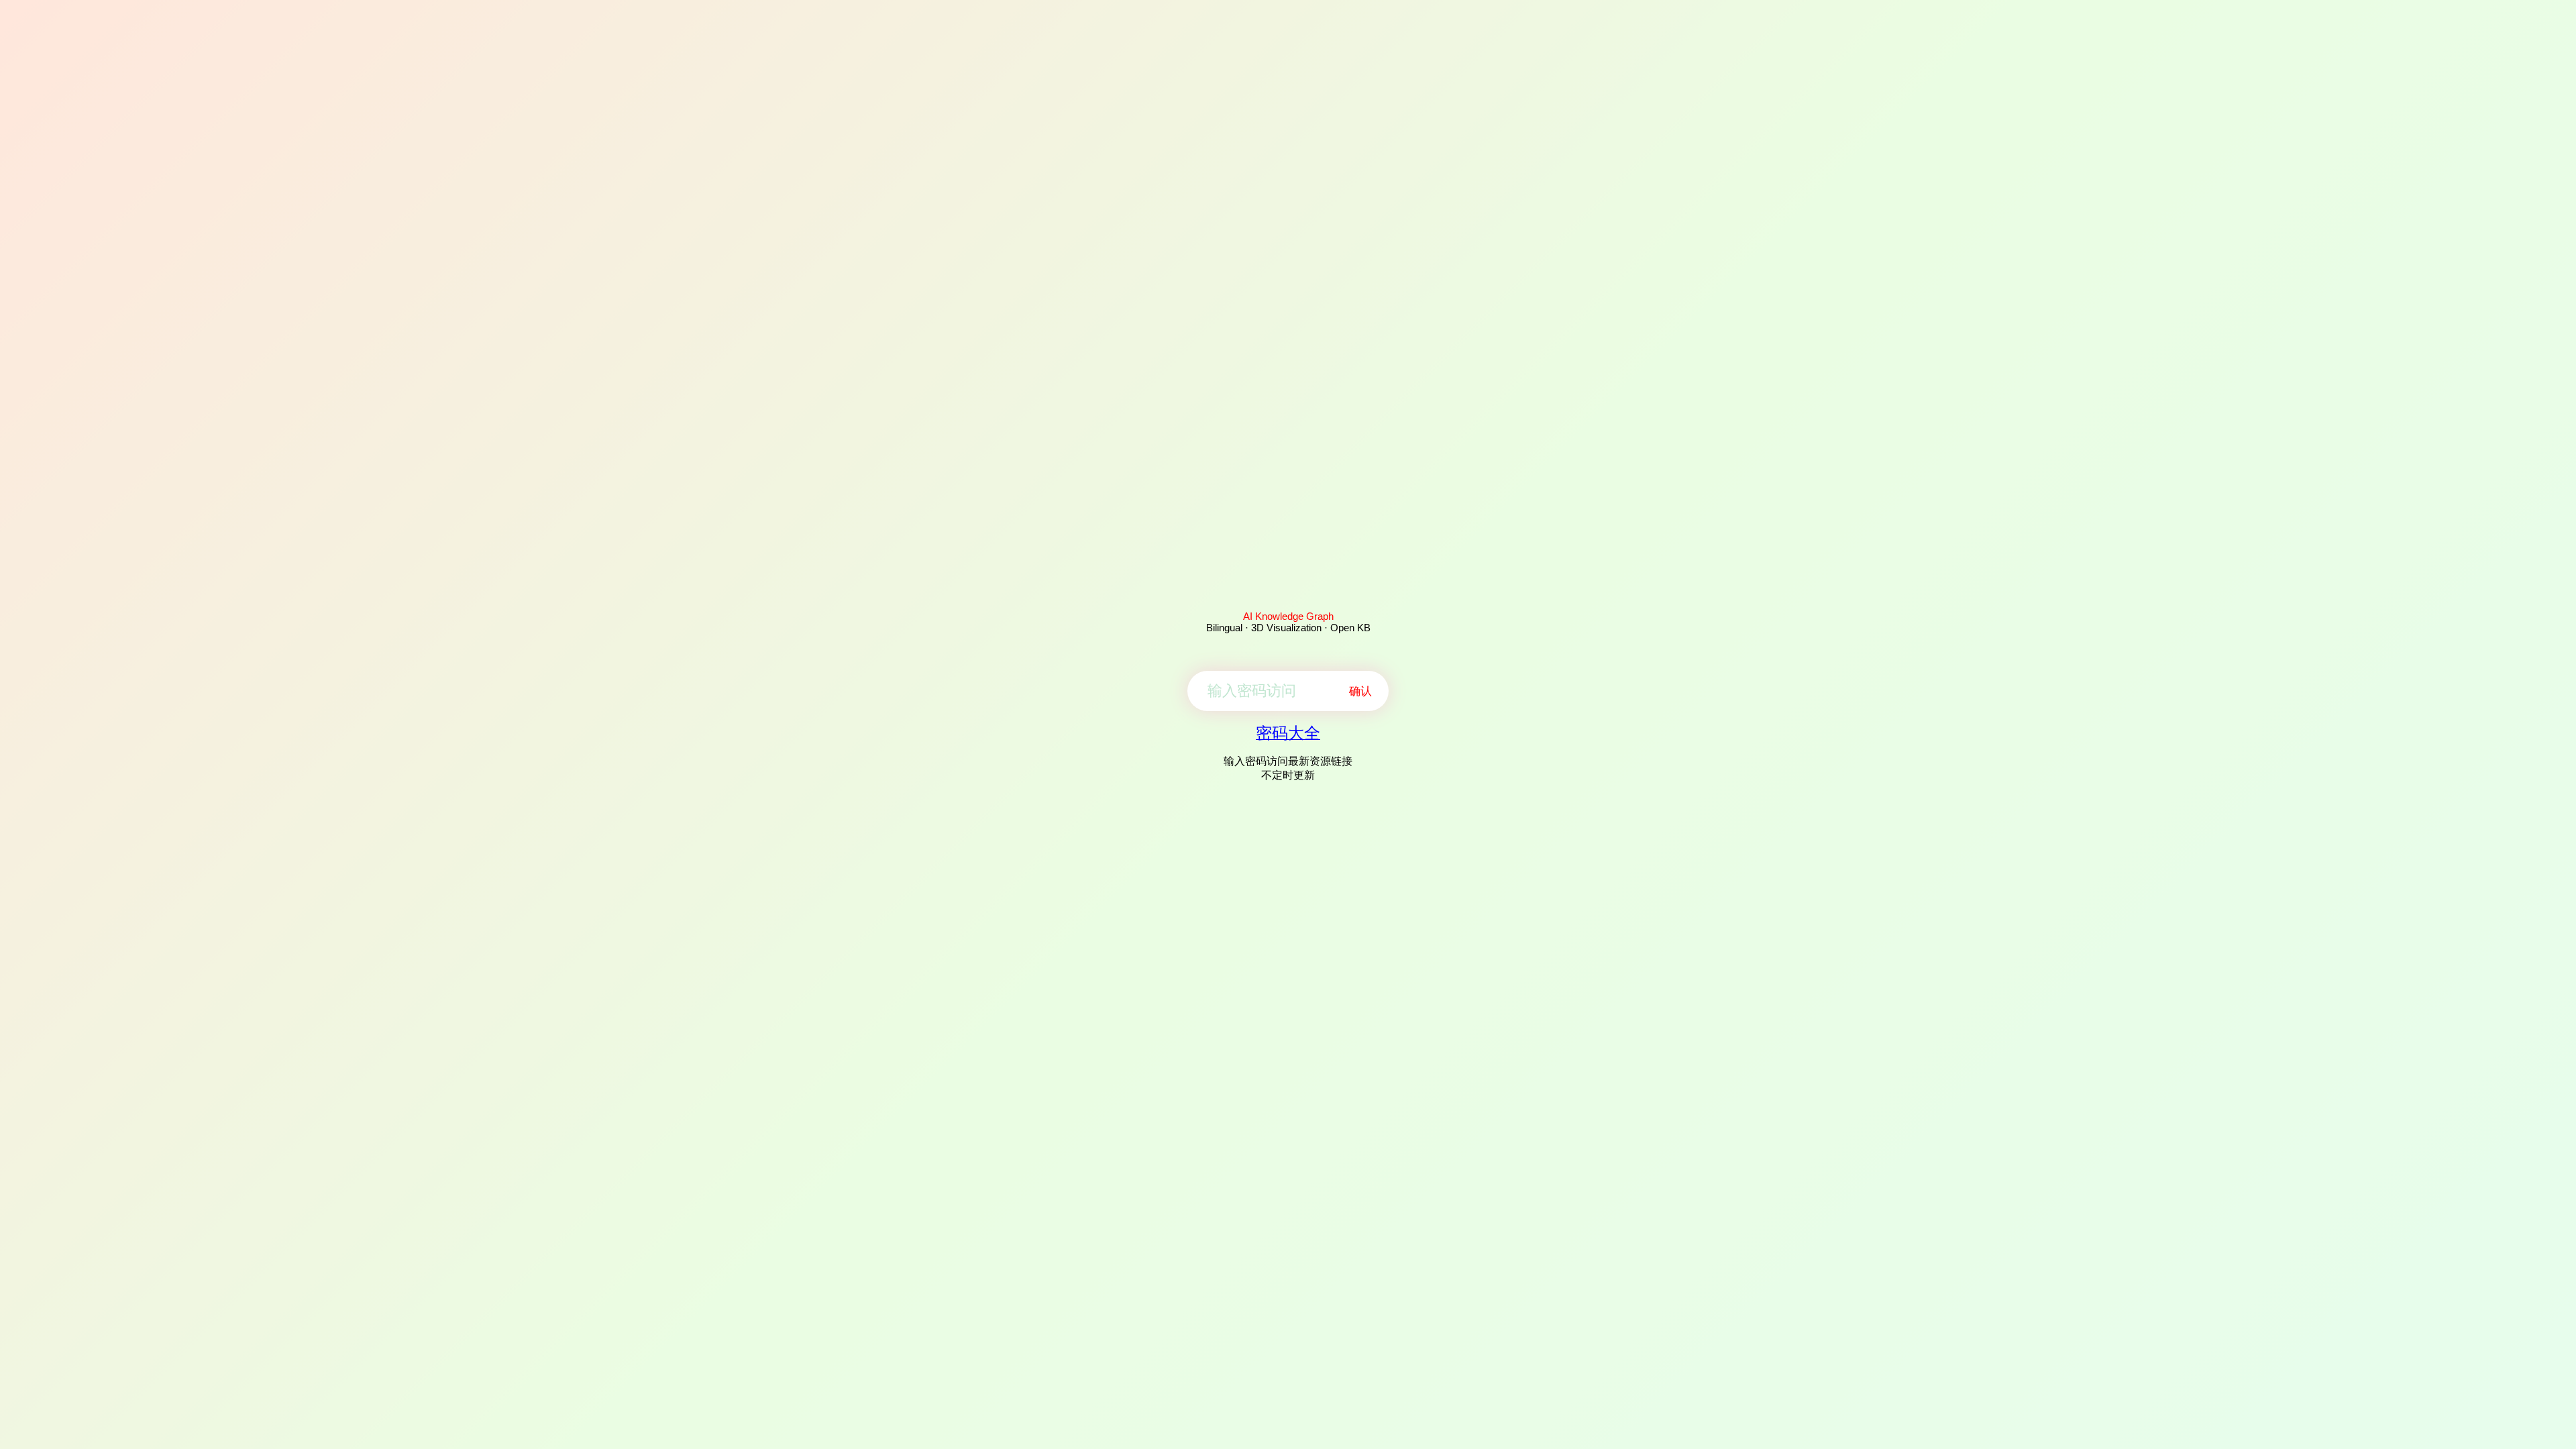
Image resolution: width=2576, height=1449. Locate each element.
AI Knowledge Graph (1288, 616)
